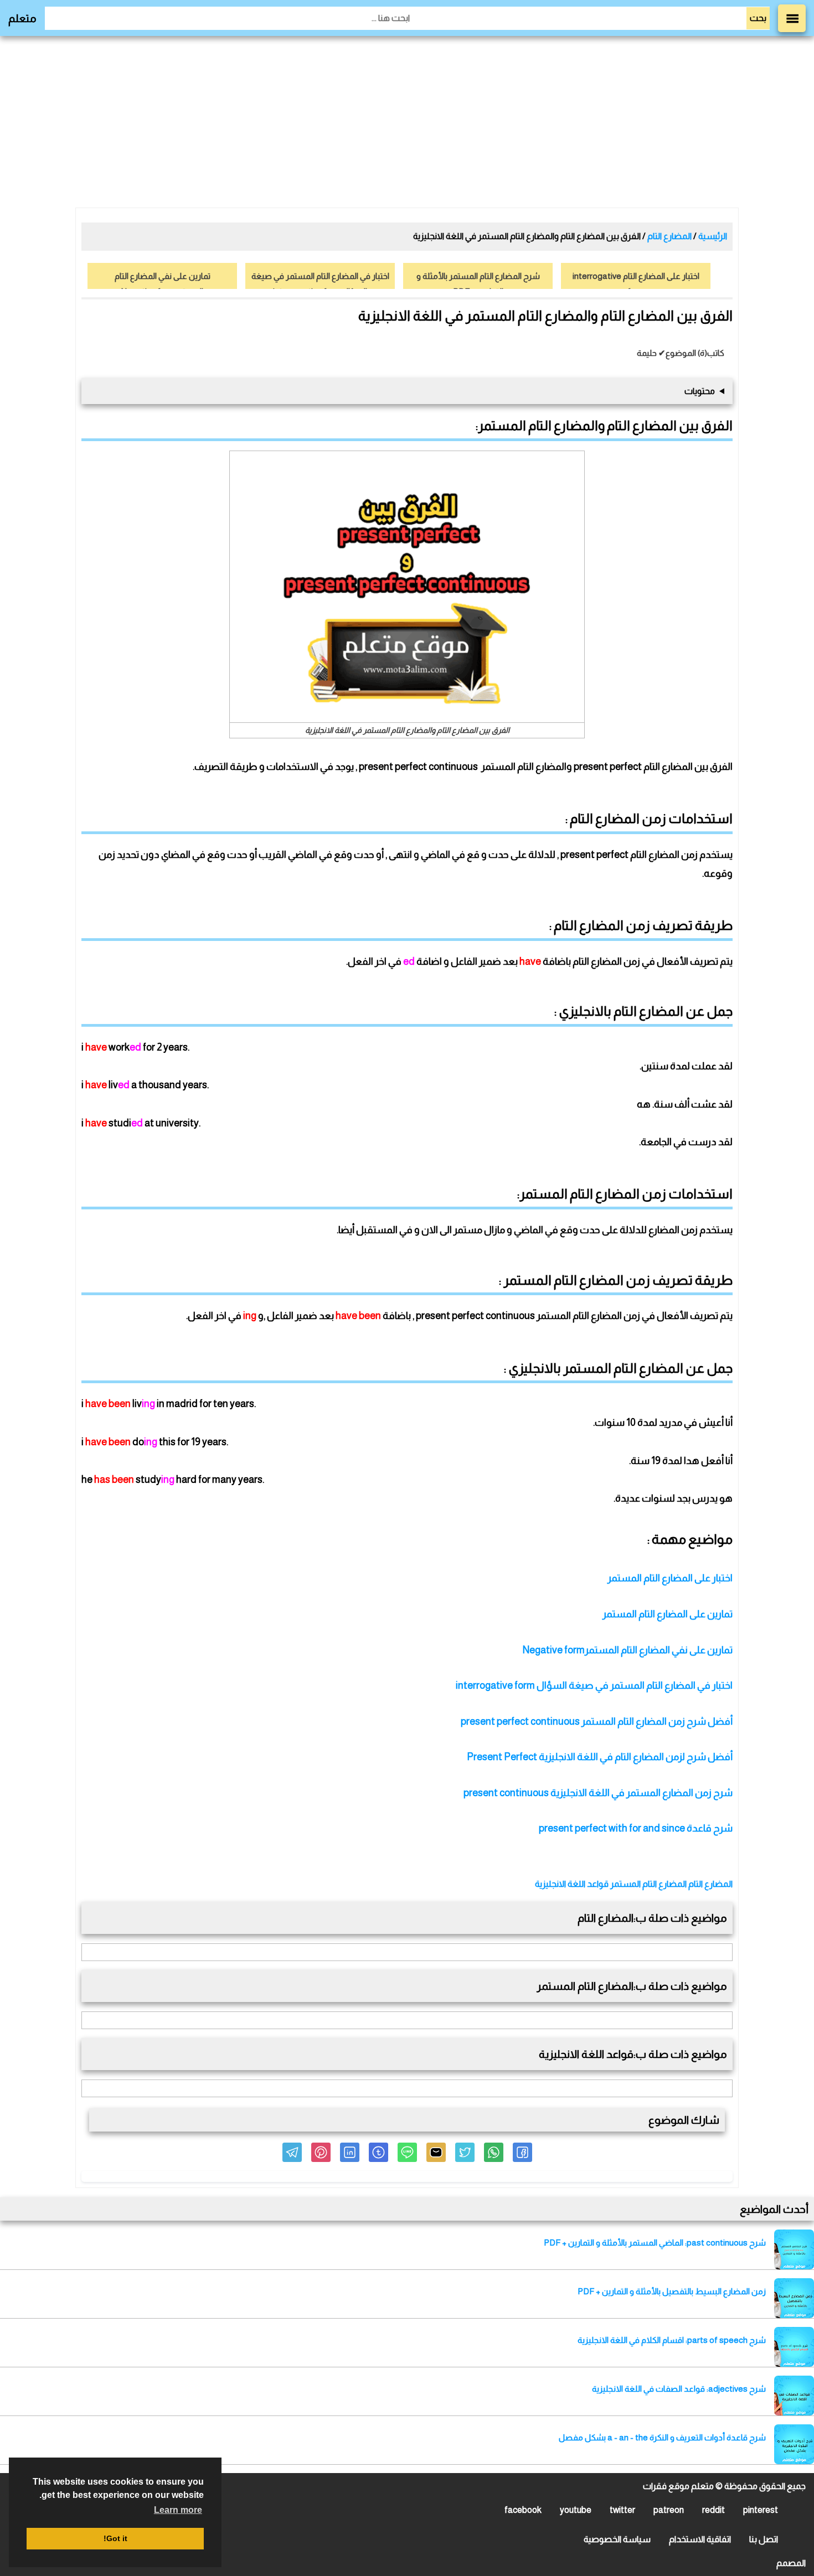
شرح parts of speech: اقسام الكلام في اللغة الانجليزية (672, 2340)
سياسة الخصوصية (617, 2539)
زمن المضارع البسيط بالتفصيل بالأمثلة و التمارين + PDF (672, 2291)
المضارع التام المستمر (648, 1884)
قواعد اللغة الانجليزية (572, 1884)
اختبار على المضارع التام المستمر (669, 1578)
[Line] (407, 2152)
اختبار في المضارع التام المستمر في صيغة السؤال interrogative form (594, 1685)
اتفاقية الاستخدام (700, 2539)
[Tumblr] (378, 2152)
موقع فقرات (666, 2486)
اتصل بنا (764, 2539)
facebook (523, 2510)
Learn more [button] (178, 2510)
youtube (576, 2510)
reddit (713, 2510)
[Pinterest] (321, 2152)
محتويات (700, 391)
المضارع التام (710, 1884)
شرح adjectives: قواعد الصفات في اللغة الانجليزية (679, 2389)
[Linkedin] (350, 2152)
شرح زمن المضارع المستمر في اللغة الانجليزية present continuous (598, 1793)
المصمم (791, 2563)
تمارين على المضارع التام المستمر (668, 1614)
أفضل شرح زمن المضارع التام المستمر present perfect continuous (596, 1721)
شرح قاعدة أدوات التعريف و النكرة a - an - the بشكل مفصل (662, 2437)
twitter (622, 2510)
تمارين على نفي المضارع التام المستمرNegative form (628, 1650)
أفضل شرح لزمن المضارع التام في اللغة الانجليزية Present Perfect (600, 1757)
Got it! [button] (115, 2538)
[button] (522, 2152)
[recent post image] (794, 2249)
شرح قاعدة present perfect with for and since (636, 1828)
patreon (669, 2510)
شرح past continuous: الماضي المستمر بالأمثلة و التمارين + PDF (655, 2243)
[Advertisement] (407, 122)
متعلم (22, 18)
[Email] (436, 2152)
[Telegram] (292, 2152)
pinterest (761, 2510)
